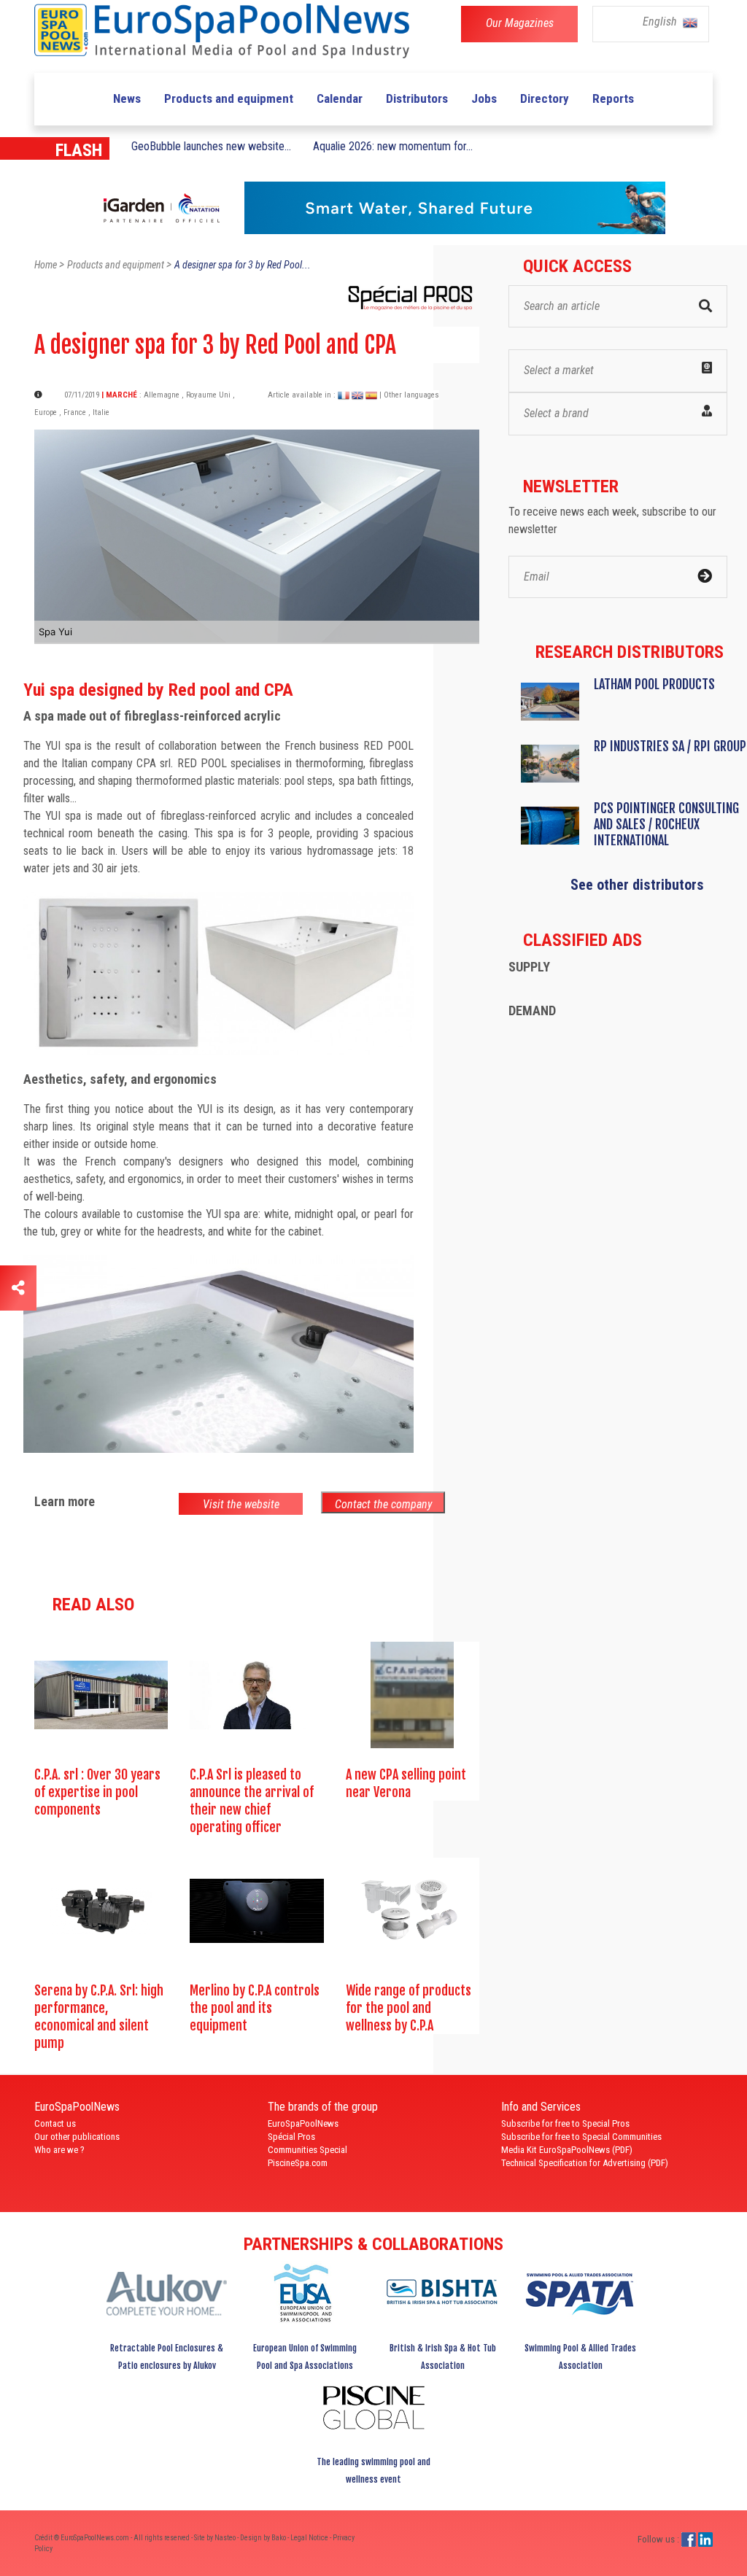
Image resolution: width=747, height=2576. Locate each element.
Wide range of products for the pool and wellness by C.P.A (409, 2008)
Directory (545, 98)
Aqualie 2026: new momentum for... (393, 146)
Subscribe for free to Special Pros (565, 2123)
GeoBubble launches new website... (211, 146)
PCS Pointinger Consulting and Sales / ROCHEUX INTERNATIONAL (666, 824)
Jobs (484, 98)
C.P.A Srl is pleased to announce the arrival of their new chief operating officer (252, 1801)
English (661, 22)
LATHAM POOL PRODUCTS (654, 684)
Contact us (55, 2123)
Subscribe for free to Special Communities (581, 2137)
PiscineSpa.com (298, 2163)
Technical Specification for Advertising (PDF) (585, 2163)
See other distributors (637, 885)
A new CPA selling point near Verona (406, 1783)
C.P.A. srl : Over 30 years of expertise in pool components (97, 1792)
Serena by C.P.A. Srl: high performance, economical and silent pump (99, 2017)
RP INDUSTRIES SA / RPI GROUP (670, 746)
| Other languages (409, 395)
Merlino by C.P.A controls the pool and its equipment (255, 2008)
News (127, 98)
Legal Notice (310, 2538)
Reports (613, 98)
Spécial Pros (291, 2137)
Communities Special (307, 2150)
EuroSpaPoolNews (303, 2123)
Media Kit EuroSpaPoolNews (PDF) (567, 2150)
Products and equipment (229, 98)
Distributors (417, 98)
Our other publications (77, 2137)
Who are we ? (59, 2150)
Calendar (340, 98)
